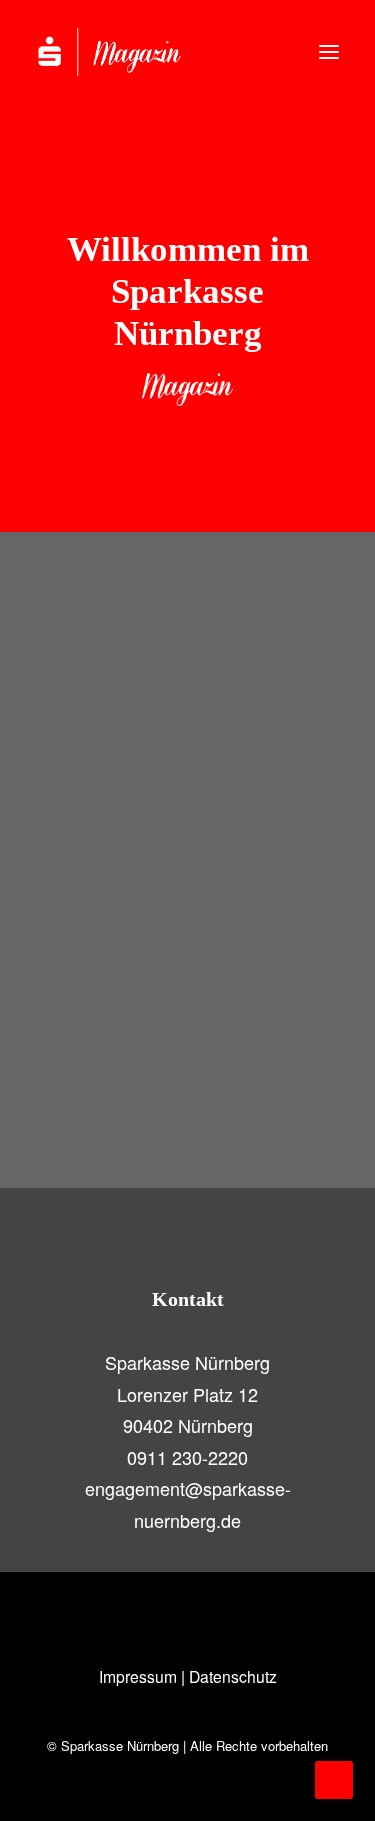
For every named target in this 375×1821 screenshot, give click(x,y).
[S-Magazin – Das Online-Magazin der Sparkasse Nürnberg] (130, 52)
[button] (329, 52)
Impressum (138, 1676)
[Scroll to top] (334, 1777)
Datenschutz (233, 1676)
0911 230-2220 (187, 1457)
